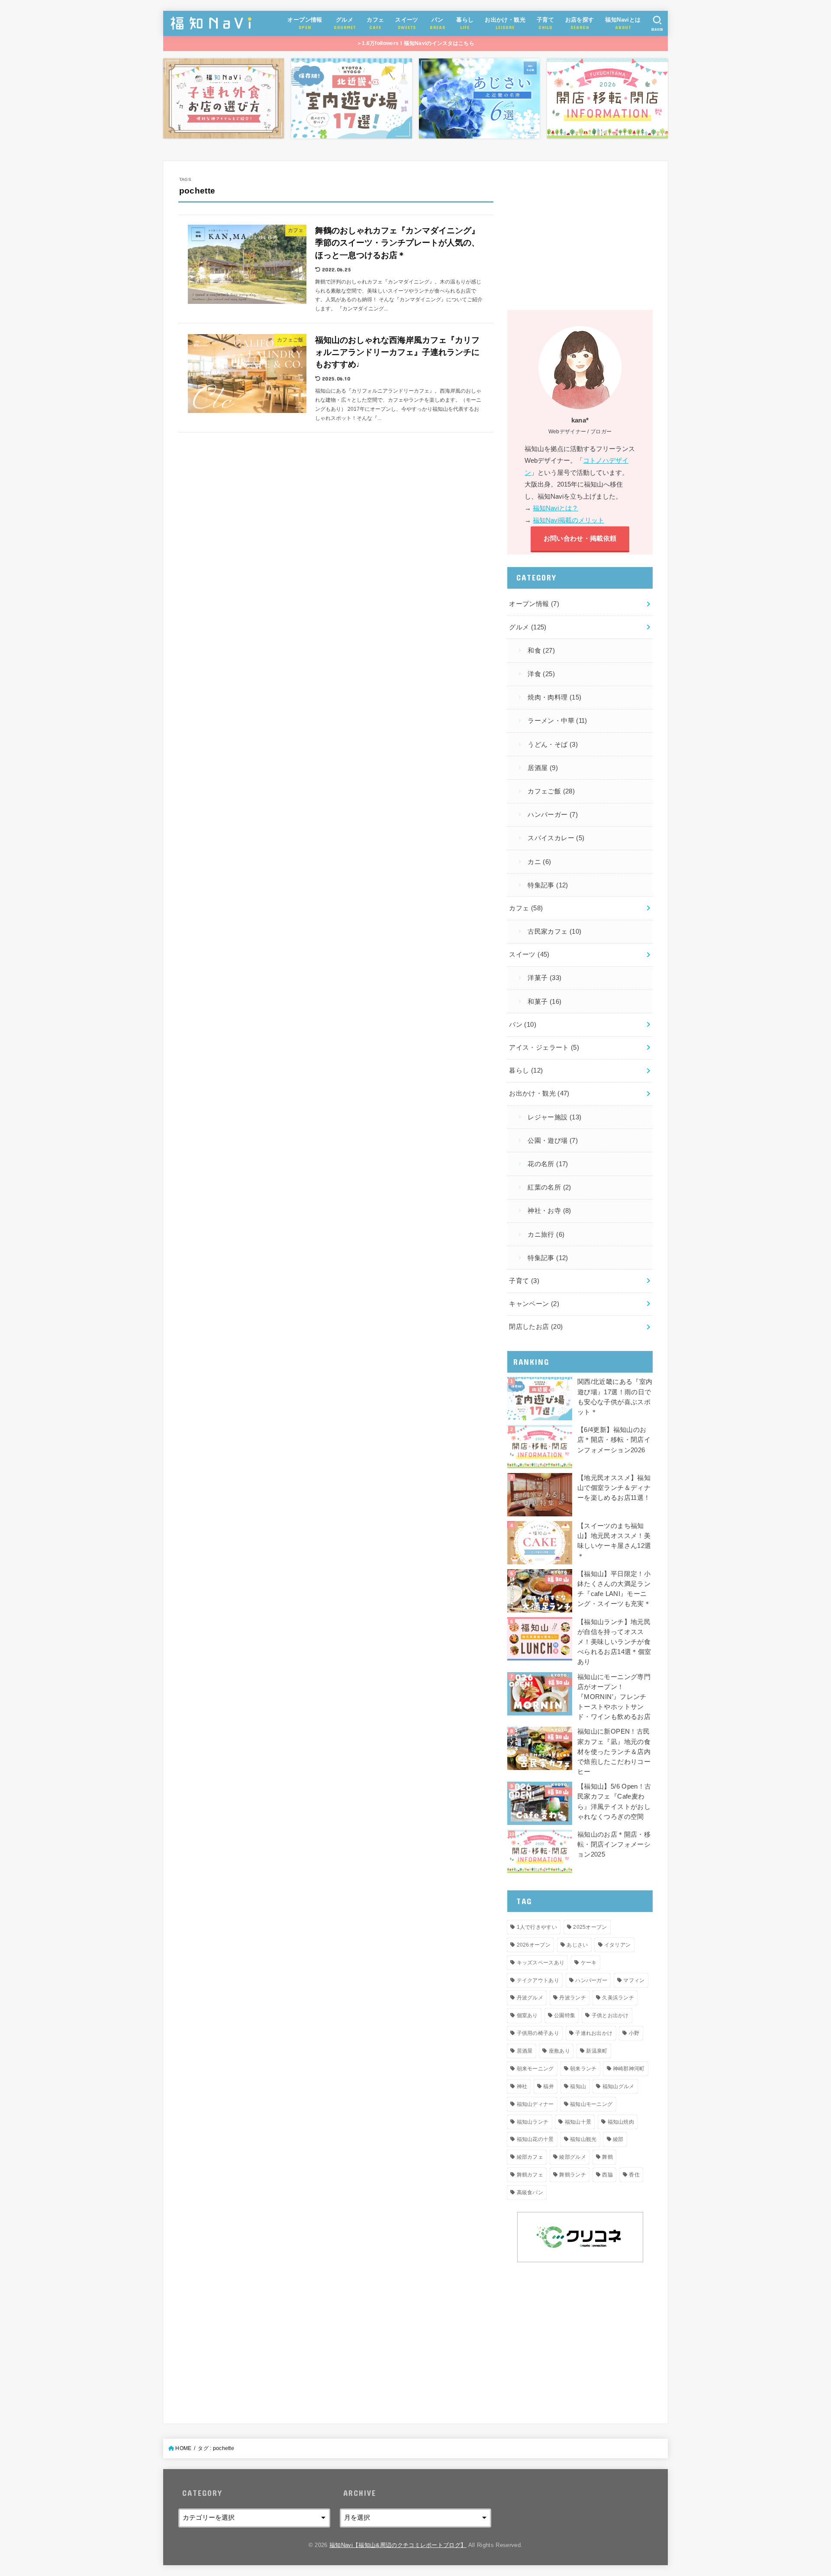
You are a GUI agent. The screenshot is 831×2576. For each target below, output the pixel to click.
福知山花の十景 (535, 2139)
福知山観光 (583, 2139)
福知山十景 (578, 2122)
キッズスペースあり (541, 1963)
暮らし (526, 1070)
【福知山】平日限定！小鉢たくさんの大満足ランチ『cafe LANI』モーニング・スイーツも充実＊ (614, 1589)
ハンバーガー (553, 815)
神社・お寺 (549, 1211)
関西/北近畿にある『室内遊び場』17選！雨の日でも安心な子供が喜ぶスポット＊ (615, 1397)
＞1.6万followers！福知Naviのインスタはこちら (415, 43)
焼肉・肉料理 (554, 697)
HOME (183, 2448)
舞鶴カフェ (530, 2175)
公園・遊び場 (553, 1141)
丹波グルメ (530, 1998)
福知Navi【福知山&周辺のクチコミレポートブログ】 (398, 2545)
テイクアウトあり (538, 1980)
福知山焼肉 (621, 2122)
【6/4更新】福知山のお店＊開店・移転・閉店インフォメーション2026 (614, 1440)
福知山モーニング (591, 2104)
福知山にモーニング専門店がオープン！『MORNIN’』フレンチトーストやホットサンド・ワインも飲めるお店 (614, 1697)
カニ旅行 (546, 1235)
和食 (541, 651)
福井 (549, 2086)
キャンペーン (534, 1304)
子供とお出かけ (610, 2015)
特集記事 (548, 885)
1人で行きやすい (537, 1927)
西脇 (607, 2175)
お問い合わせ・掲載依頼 (580, 538)
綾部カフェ (530, 2157)
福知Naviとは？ (556, 508)
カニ (539, 862)
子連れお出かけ (594, 2033)
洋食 (541, 674)
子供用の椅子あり (538, 2033)
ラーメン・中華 (557, 721)
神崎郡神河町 (629, 2069)
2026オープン (534, 1945)
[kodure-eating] (224, 99)
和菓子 (544, 1002)
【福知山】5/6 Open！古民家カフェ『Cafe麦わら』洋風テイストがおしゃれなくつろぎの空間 (614, 1802)
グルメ (528, 627)
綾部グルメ (573, 2157)
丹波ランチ (573, 1998)
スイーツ (529, 954)
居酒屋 (543, 768)
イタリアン (618, 1945)
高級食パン (530, 2192)
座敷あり (559, 2051)
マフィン (634, 1980)
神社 (522, 2086)
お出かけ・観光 (539, 1093)
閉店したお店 (536, 1327)
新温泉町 (597, 2051)
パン (523, 1025)
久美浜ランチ (618, 1998)
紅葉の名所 (549, 1187)
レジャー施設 (554, 1117)
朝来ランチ (583, 2069)
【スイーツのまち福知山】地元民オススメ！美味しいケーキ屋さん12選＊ (614, 1541)
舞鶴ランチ (573, 2175)
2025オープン (590, 1927)
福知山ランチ (533, 2122)
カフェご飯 (551, 791)
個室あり (527, 2015)
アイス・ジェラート (544, 1048)
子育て (524, 1281)
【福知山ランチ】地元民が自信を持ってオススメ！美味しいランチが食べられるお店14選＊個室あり (614, 1642)
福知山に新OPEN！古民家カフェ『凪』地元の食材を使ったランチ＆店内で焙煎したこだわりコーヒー (614, 1752)
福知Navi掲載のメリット (568, 520)
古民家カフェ (554, 932)
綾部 (618, 2139)
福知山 (578, 2086)
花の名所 (548, 1164)
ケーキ (589, 1963)
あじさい (577, 1945)
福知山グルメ (618, 2086)
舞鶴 (607, 2157)
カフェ (526, 908)
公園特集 (565, 2015)
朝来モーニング (535, 2069)
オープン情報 (534, 604)
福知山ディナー (535, 2104)
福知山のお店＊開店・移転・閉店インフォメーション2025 (614, 1844)
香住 (634, 2175)
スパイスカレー (556, 838)
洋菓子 (544, 978)
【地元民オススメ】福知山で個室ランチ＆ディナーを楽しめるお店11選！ (614, 1488)
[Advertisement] (580, 237)
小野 (634, 2033)
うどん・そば (553, 745)
